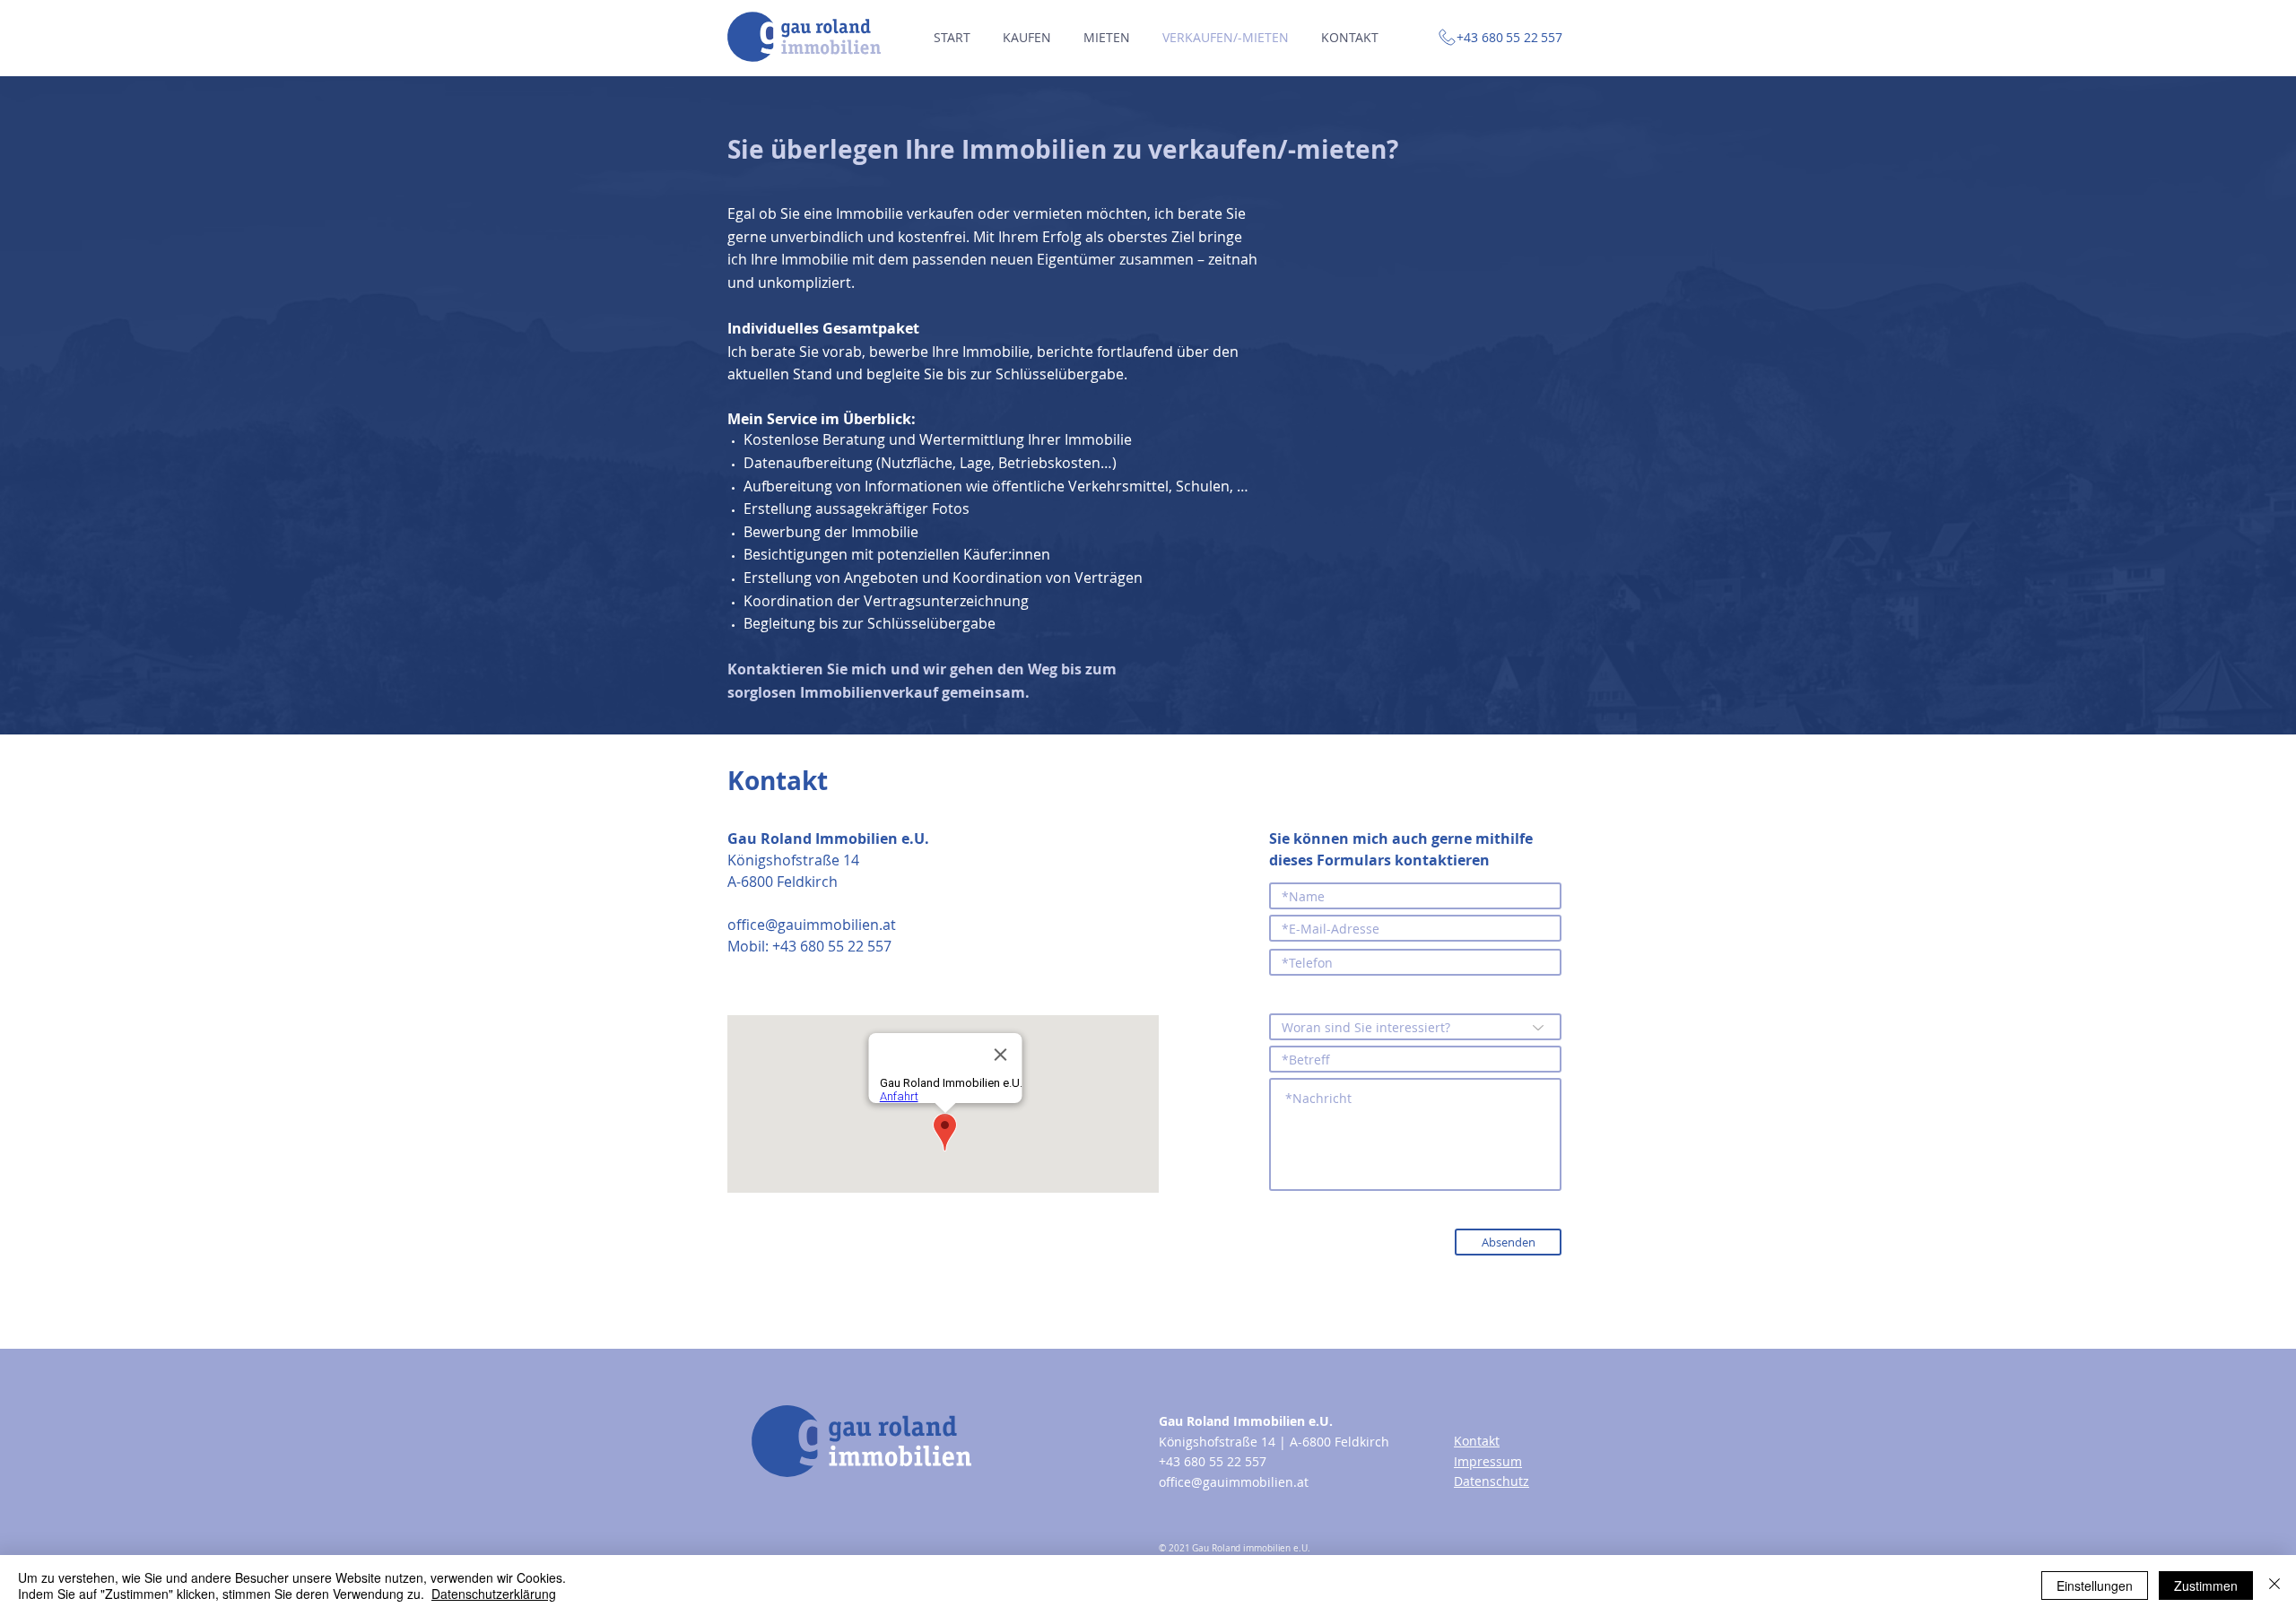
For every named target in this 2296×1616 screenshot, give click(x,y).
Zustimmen (2206, 1586)
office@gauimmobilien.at (812, 925)
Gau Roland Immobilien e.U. (1246, 1421)
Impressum (1488, 1461)
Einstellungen (2095, 1586)
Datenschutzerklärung (494, 1594)
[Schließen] (2274, 1586)
